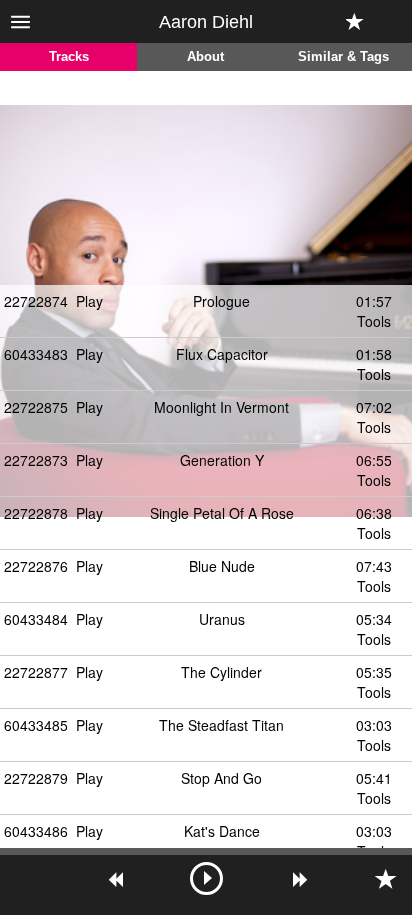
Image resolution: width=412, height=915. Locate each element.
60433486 (36, 831)
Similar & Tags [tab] (343, 57)
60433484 (36, 619)
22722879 (36, 778)
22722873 (36, 460)
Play (89, 301)
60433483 (36, 354)
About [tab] (205, 57)
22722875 (36, 407)
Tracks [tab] (69, 57)
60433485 (36, 725)
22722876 (36, 566)
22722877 (36, 672)
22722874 (36, 301)
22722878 (36, 513)
